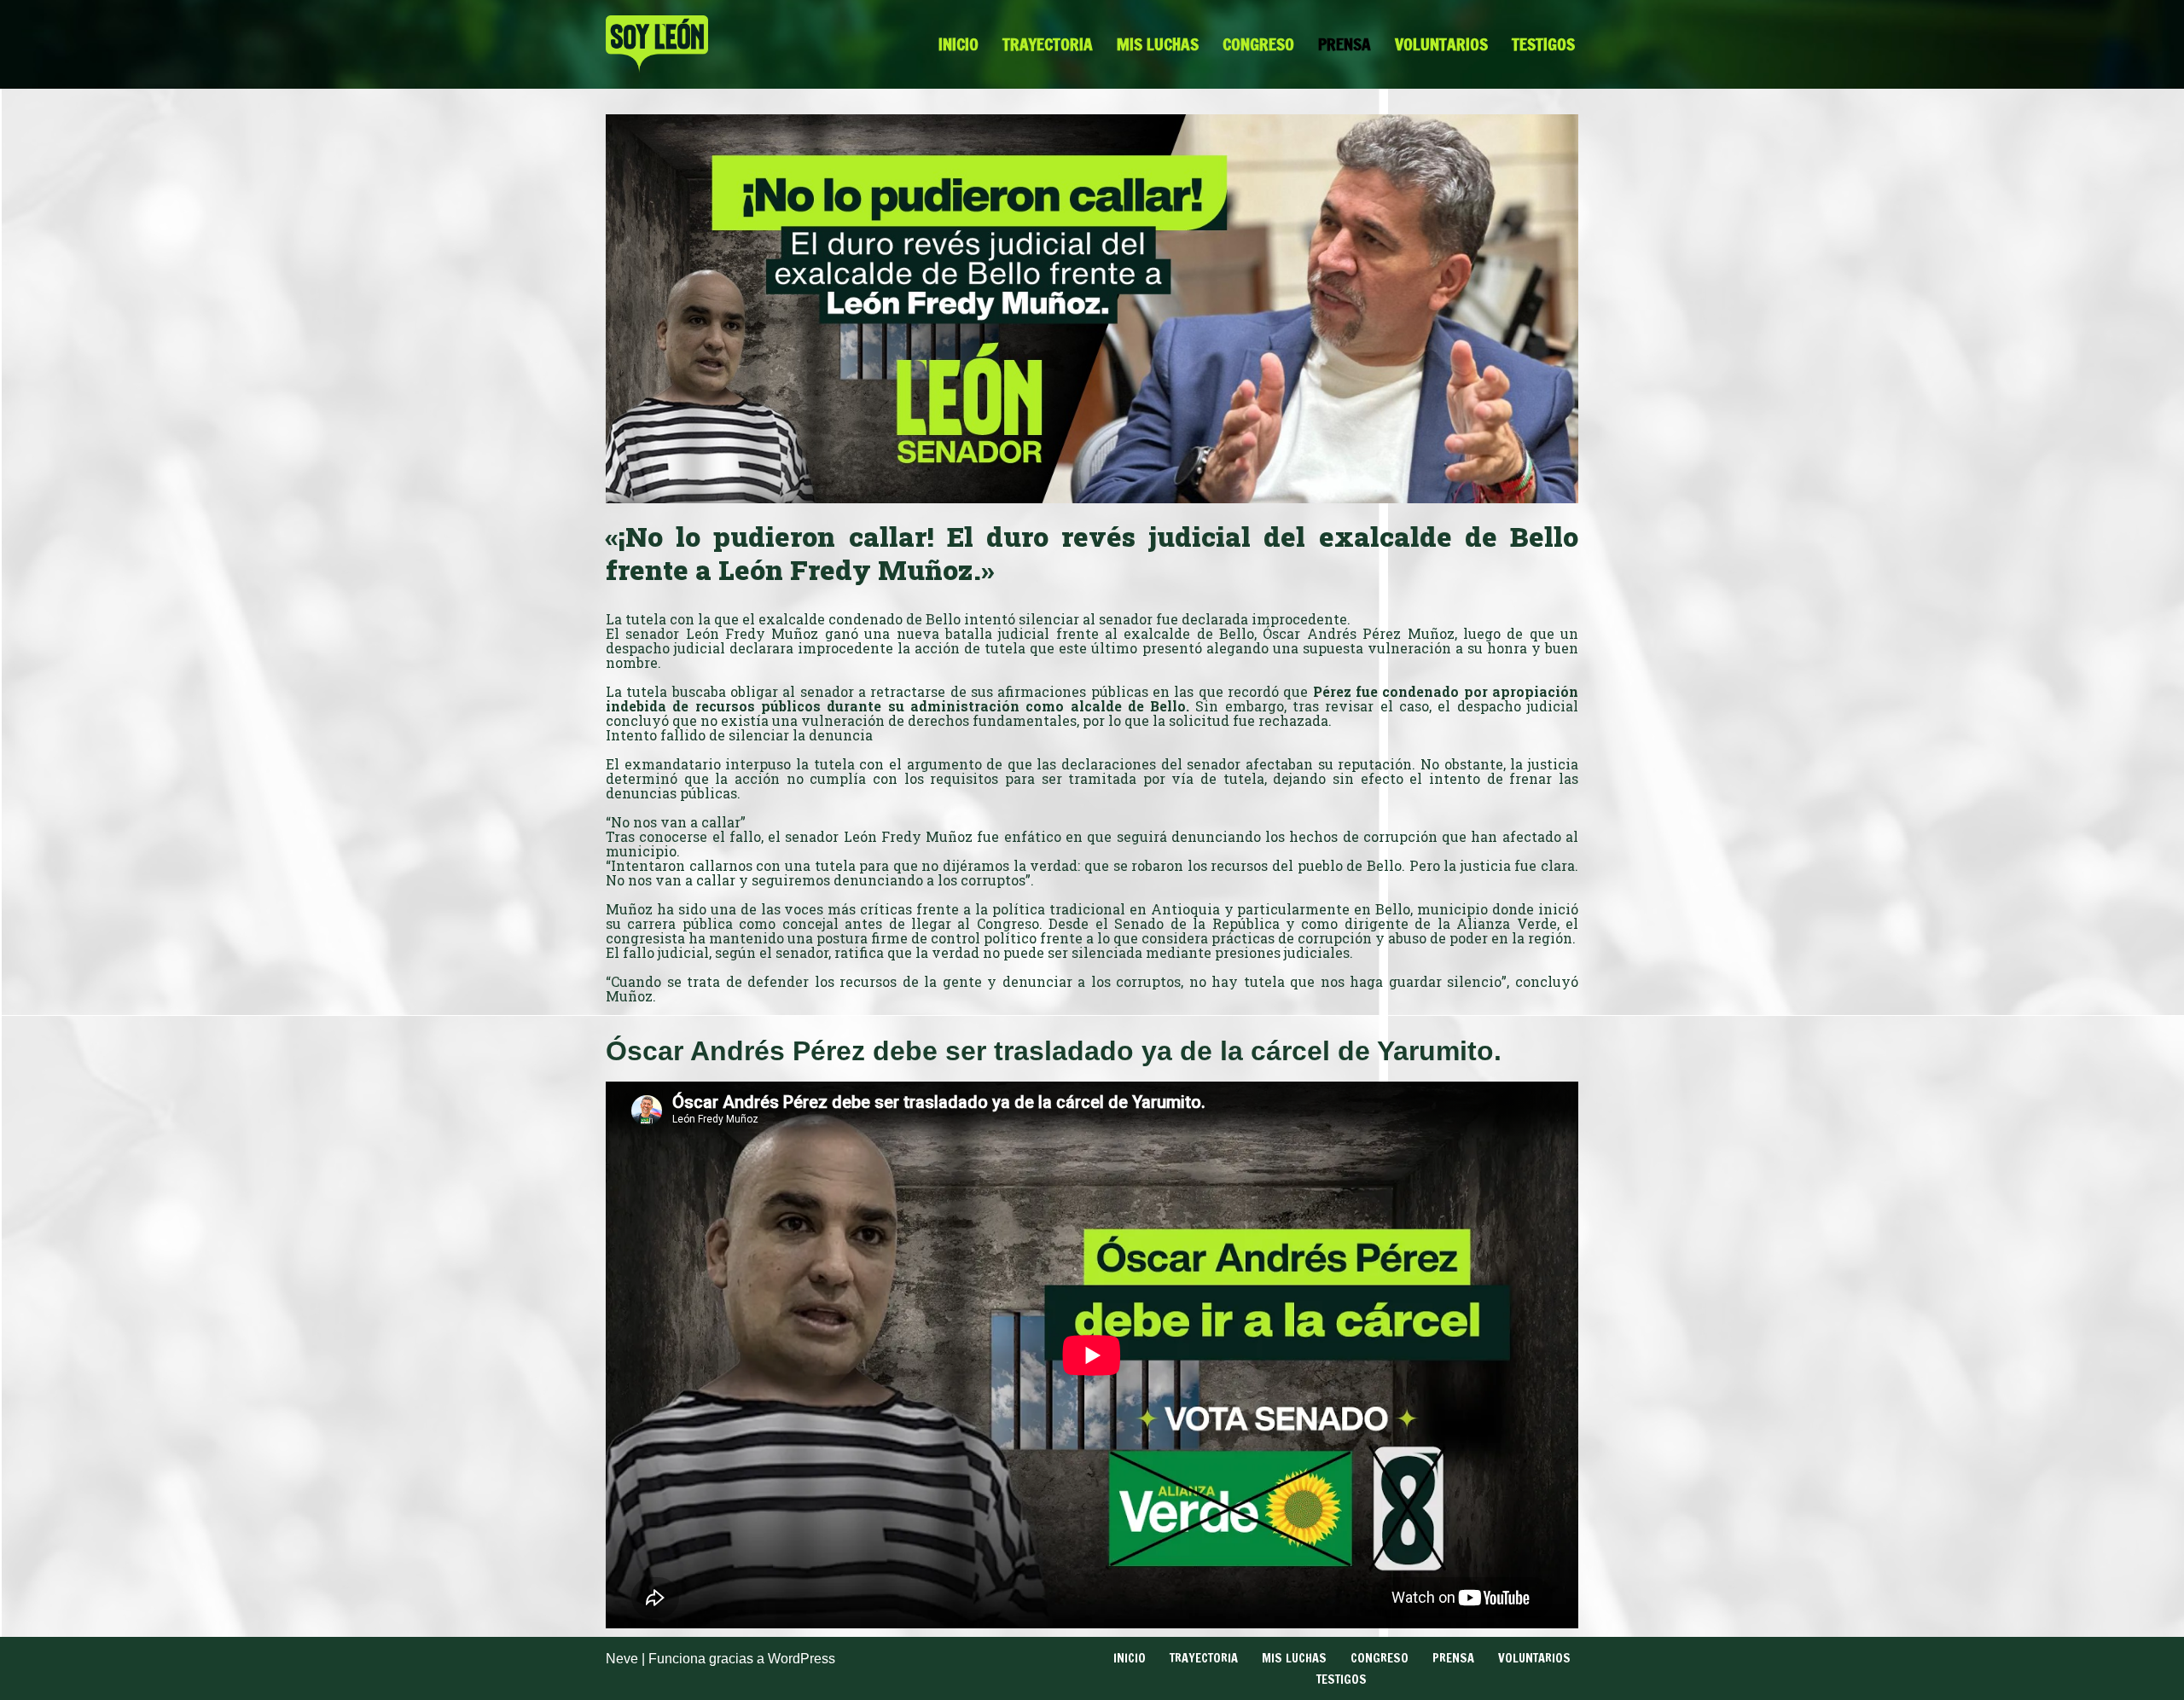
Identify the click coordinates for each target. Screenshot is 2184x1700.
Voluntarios (1441, 44)
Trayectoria (1048, 44)
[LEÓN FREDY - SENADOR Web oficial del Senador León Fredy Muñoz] (657, 44)
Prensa (1345, 44)
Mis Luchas (1158, 44)
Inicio (958, 44)
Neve (622, 1659)
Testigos (1543, 44)
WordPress (802, 1659)
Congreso (1258, 44)
